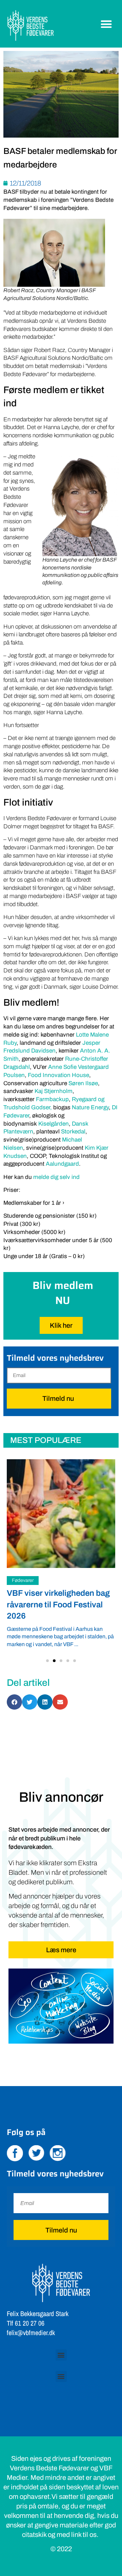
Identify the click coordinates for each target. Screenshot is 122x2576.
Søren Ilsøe (83, 1083)
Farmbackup (52, 1099)
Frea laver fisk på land (47, 1593)
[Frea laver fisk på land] (61, 1514)
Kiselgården (54, 1124)
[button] (107, 24)
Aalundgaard (62, 1164)
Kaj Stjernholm (54, 1091)
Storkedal (73, 1132)
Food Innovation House (58, 1075)
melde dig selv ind (56, 1177)
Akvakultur (23, 1580)
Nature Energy (90, 1107)
